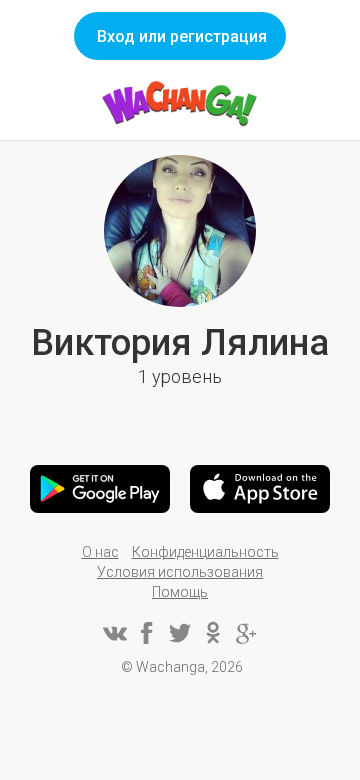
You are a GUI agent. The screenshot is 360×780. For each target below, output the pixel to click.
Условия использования (180, 572)
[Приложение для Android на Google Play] (100, 489)
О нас (100, 552)
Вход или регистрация (182, 36)
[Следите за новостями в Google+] (246, 633)
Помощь (180, 592)
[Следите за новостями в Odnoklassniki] (213, 633)
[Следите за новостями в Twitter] (180, 633)
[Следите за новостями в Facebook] (147, 633)
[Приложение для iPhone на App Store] (260, 489)
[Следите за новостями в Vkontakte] (114, 633)
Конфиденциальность (205, 552)
